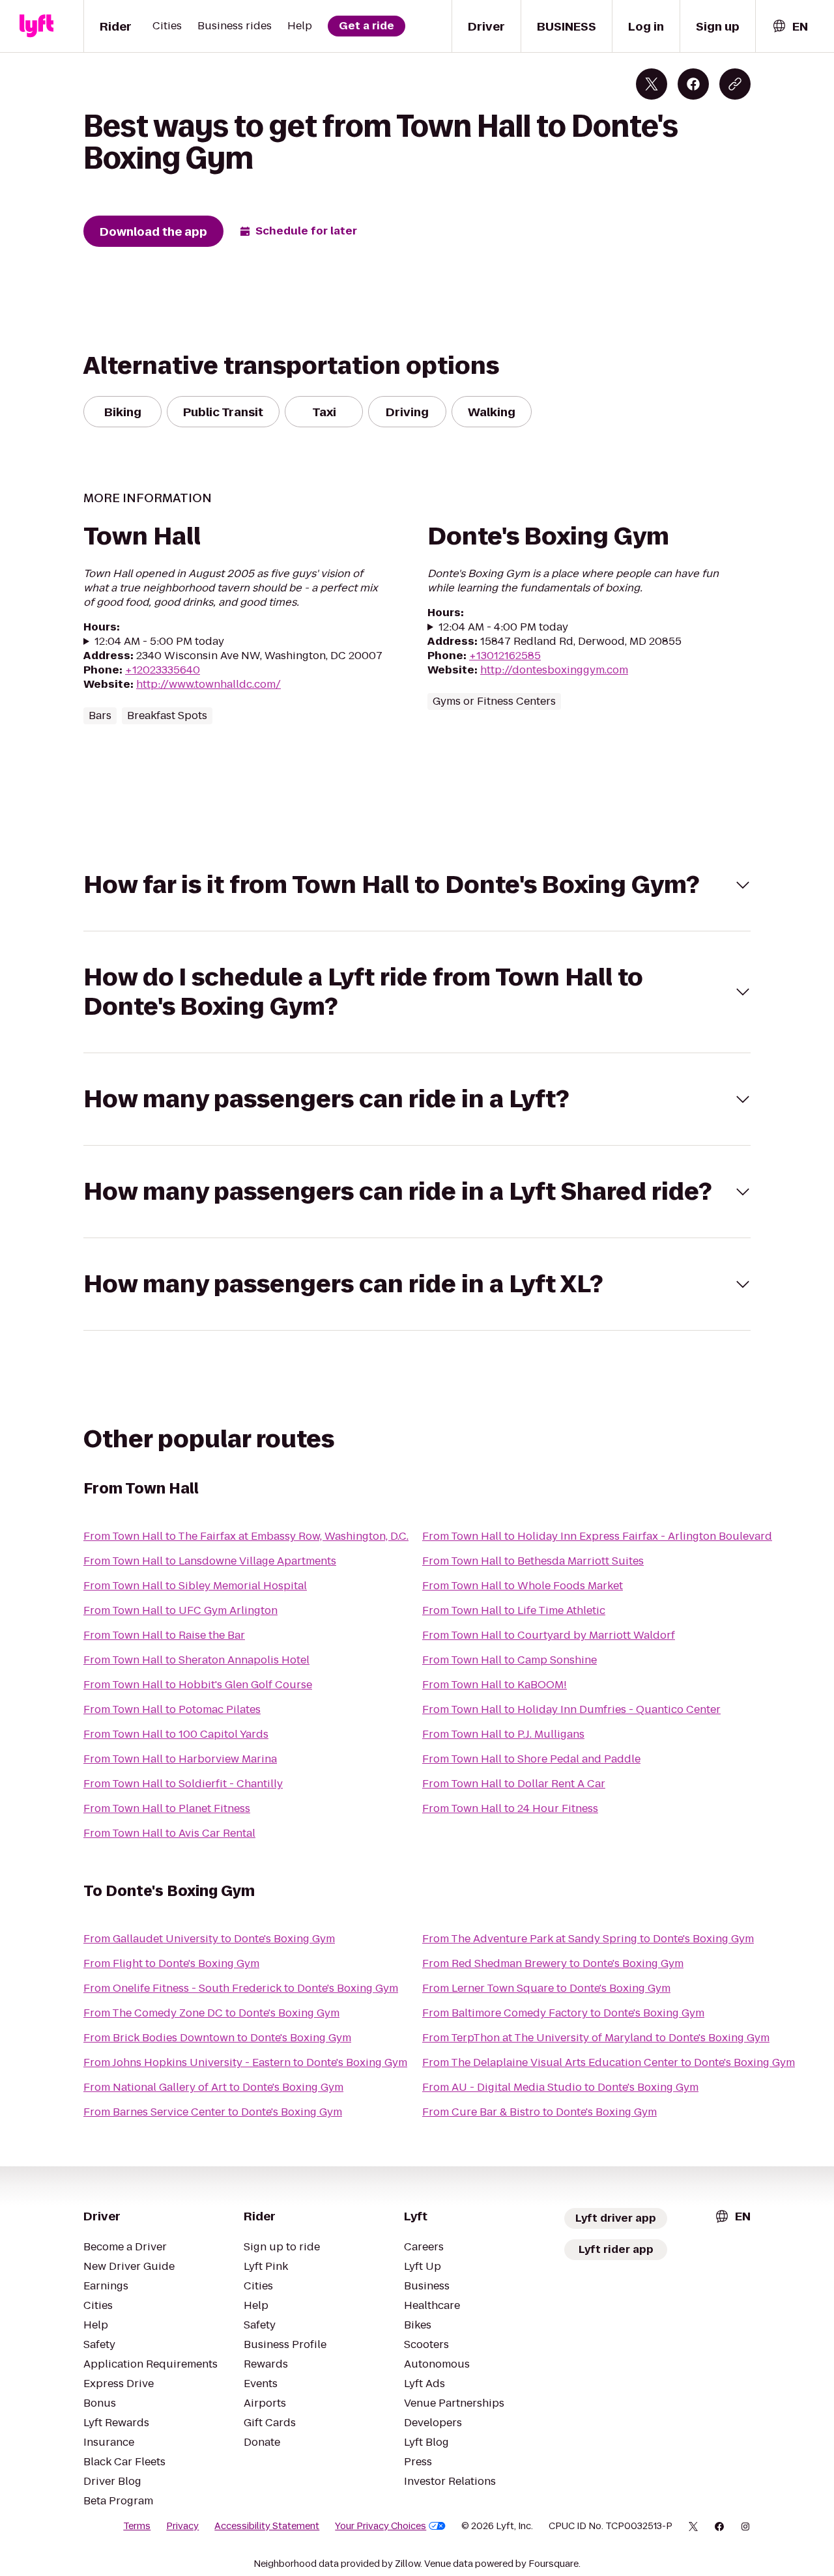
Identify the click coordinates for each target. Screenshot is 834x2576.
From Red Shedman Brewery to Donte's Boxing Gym (553, 1963)
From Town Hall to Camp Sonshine (510, 1660)
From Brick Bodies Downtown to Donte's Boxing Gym (217, 2038)
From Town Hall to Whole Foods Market (523, 1586)
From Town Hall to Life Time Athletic (514, 1610)
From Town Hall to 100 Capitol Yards (176, 1734)
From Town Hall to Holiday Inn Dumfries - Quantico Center (571, 1709)
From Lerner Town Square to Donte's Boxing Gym (546, 1988)
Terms (137, 2526)
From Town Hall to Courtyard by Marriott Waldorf (549, 1635)
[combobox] (790, 26)
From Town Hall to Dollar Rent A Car (514, 1784)
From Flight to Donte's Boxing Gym (171, 1963)
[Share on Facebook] (693, 84)
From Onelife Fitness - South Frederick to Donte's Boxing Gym (241, 1988)
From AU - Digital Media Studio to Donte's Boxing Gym (560, 2087)
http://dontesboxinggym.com (554, 670)
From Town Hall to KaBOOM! (495, 1685)
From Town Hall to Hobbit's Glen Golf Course (198, 1685)
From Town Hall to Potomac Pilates (172, 1709)
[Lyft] (36, 26)
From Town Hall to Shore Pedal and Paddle (531, 1759)
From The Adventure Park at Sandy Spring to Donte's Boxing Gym (588, 1939)
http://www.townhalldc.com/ (208, 684)
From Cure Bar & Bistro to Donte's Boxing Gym (539, 2112)
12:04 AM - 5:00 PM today (159, 642)
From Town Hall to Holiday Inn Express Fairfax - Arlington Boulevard (597, 1536)
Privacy (182, 2526)
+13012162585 (505, 656)
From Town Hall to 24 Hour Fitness (510, 1808)
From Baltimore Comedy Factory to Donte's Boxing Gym (563, 2013)
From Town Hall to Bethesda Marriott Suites (533, 1561)
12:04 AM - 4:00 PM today (503, 627)
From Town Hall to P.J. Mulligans (503, 1734)
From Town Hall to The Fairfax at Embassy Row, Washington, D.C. (246, 1536)
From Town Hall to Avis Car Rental (169, 1833)
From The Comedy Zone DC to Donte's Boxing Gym (211, 2013)
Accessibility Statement (267, 2526)
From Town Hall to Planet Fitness (167, 1808)
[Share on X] (652, 84)
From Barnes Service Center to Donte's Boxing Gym (213, 2112)
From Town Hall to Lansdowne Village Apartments (210, 1561)
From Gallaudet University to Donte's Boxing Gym (209, 1939)
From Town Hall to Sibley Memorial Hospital (195, 1586)
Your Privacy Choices (381, 2526)
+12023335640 (163, 670)
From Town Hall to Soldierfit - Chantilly (183, 1784)
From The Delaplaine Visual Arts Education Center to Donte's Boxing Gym (609, 2062)
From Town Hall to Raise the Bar (164, 1635)
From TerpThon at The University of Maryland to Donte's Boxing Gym (596, 2038)
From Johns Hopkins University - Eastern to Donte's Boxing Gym (245, 2062)
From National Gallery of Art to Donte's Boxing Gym (213, 2087)
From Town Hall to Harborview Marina (180, 1759)
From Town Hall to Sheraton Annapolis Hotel (196, 1660)
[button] (417, 885)
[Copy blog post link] (735, 84)
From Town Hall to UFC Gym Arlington (180, 1610)
